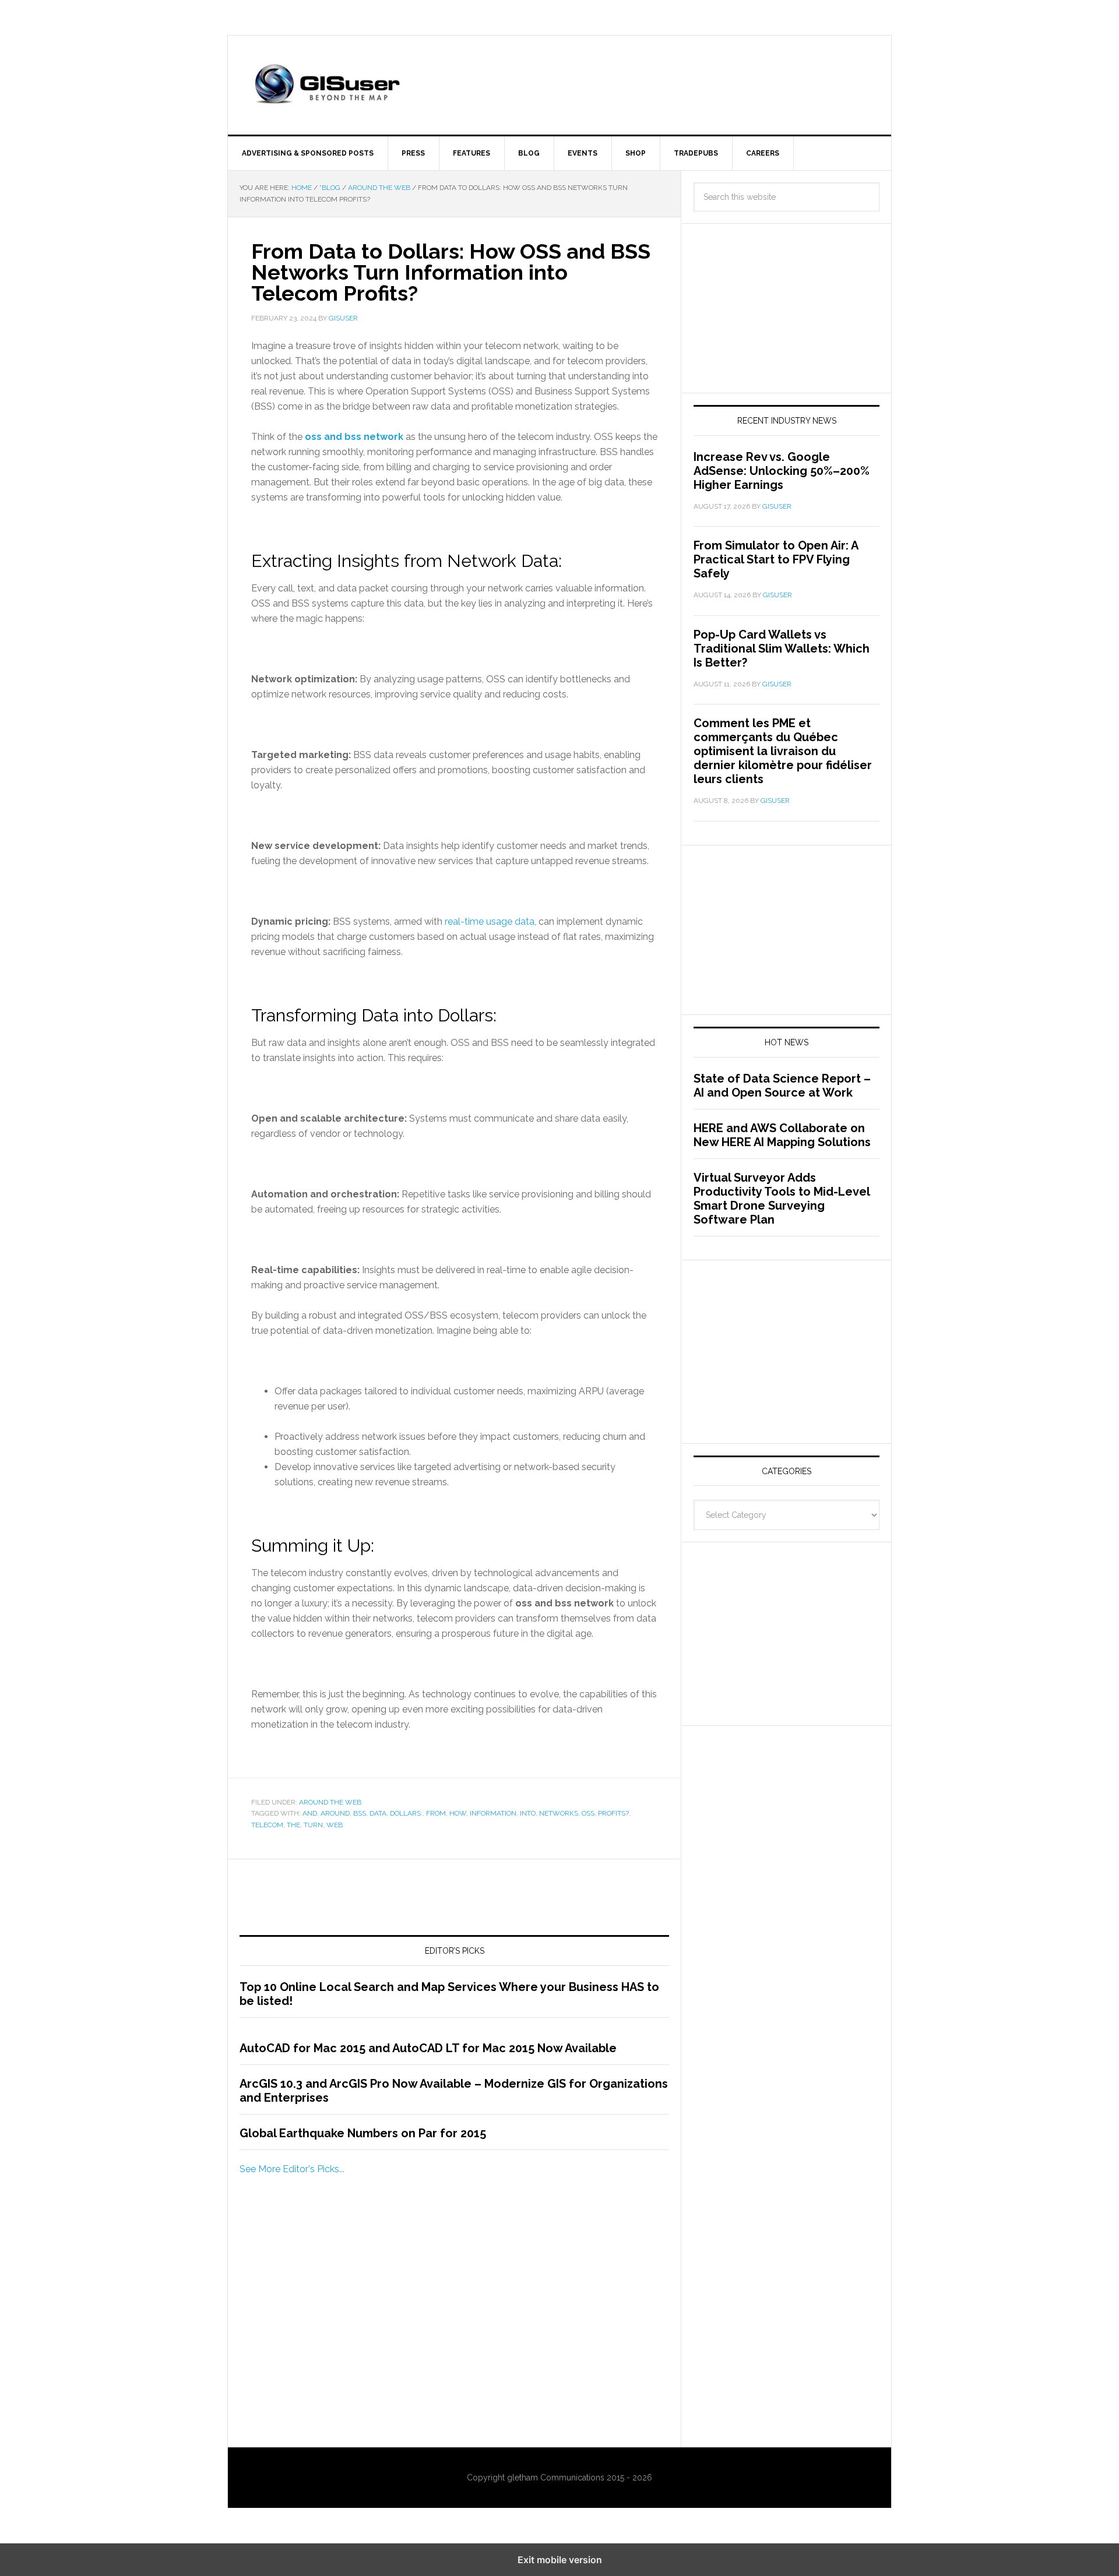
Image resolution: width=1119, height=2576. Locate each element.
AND (310, 1813)
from (436, 1813)
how (458, 1813)
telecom (267, 1825)
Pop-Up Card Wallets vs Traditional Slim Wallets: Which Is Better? (782, 649)
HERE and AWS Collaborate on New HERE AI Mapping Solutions (782, 1135)
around (335, 1813)
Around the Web (330, 1802)
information (493, 1813)
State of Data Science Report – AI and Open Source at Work (782, 1086)
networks (559, 1813)
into (528, 1813)
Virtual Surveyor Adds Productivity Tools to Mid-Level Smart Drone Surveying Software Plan (782, 1199)
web (335, 1825)
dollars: (406, 1813)
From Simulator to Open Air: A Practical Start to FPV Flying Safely (776, 559)
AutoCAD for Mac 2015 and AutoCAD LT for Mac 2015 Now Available (428, 2048)
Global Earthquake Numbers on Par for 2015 (363, 2133)
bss (360, 1813)
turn (313, 1825)
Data (378, 1813)
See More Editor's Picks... (292, 2169)
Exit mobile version (560, 2560)
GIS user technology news (327, 85)
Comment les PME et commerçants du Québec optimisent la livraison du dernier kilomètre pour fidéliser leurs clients (783, 751)
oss (588, 1813)
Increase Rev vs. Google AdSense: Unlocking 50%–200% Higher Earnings (782, 471)
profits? (613, 1813)
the (293, 1825)
